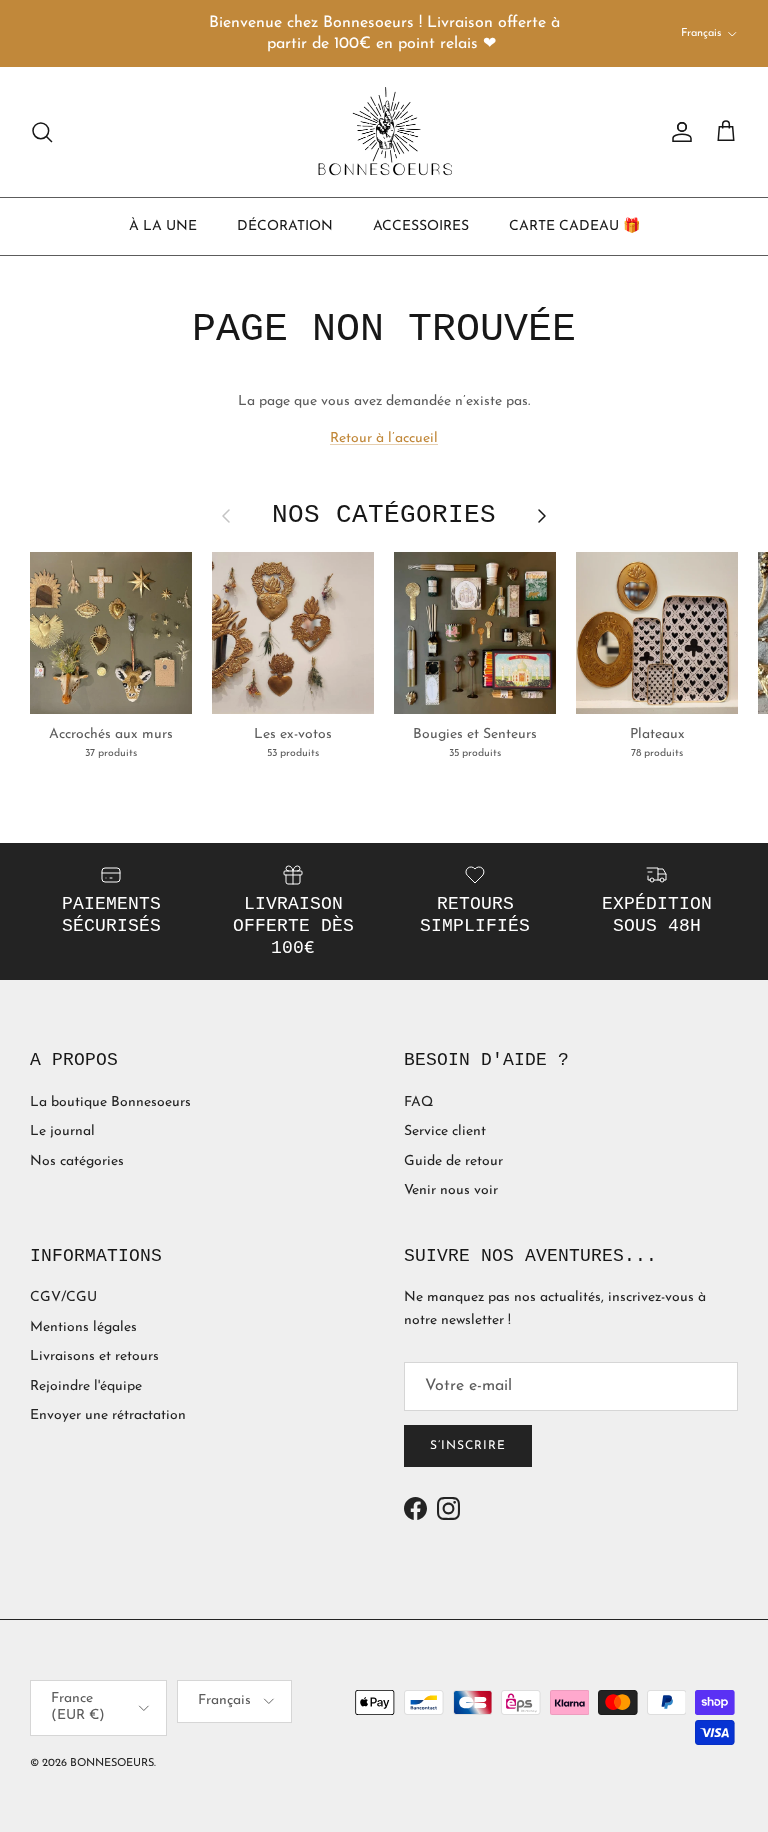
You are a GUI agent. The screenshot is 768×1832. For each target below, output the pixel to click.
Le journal (62, 1131)
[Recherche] (42, 132)
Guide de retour (453, 1161)
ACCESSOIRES (421, 226)
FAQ (418, 1102)
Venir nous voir (451, 1190)
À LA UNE (163, 226)
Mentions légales (83, 1327)
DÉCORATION (285, 226)
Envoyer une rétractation (108, 1415)
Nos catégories (77, 1161)
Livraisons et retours (94, 1356)
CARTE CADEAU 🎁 (574, 226)
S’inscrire (468, 1446)
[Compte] (678, 132)
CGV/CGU (63, 1297)
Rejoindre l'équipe (86, 1386)
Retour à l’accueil (384, 438)
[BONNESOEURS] (384, 132)
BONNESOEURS (112, 1763)
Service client (445, 1131)
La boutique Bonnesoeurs (110, 1102)
